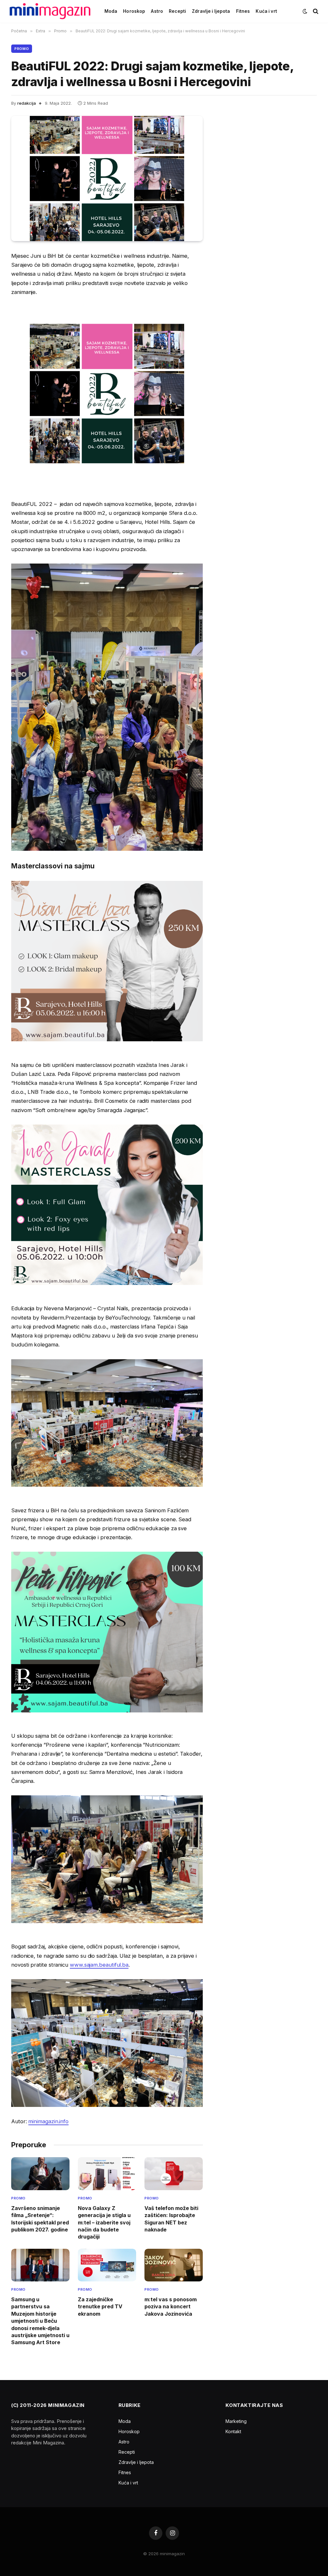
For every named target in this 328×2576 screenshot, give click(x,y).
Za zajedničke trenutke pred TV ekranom (100, 2307)
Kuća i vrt (266, 11)
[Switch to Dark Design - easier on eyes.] (305, 11)
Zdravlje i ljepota (211, 11)
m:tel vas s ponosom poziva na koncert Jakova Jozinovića (171, 2307)
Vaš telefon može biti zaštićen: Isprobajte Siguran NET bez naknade (171, 2219)
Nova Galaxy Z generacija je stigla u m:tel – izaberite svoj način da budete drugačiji (104, 2223)
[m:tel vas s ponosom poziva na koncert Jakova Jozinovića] (174, 2265)
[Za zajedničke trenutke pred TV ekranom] (107, 2265)
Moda (111, 11)
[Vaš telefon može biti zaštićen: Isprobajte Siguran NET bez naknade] (174, 2174)
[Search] (315, 11)
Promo (22, 49)
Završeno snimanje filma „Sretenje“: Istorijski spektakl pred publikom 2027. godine (40, 2219)
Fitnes (243, 11)
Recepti (177, 11)
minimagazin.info (48, 2121)
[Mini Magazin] (50, 11)
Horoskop (134, 11)
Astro (157, 11)
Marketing (236, 2421)
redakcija (27, 103)
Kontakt (233, 2431)
